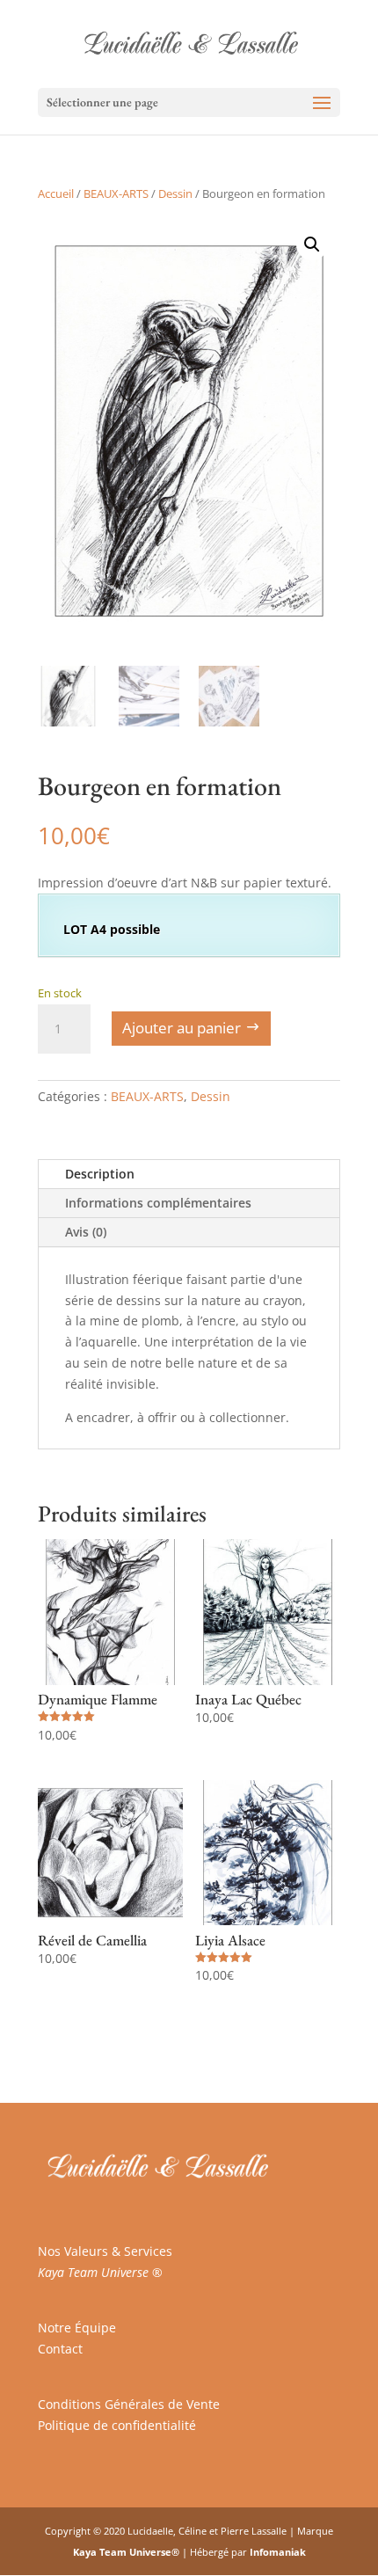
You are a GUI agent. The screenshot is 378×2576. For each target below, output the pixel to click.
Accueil (56, 193)
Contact (60, 2349)
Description (100, 1174)
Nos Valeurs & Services (105, 2251)
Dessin (175, 193)
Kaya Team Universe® (126, 2552)
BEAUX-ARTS (116, 193)
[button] (312, 244)
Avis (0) (86, 1232)
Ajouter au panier (182, 1028)
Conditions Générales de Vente (129, 2404)
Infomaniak (278, 2552)
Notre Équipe (77, 2328)
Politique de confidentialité (117, 2425)
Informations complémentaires (158, 1203)
